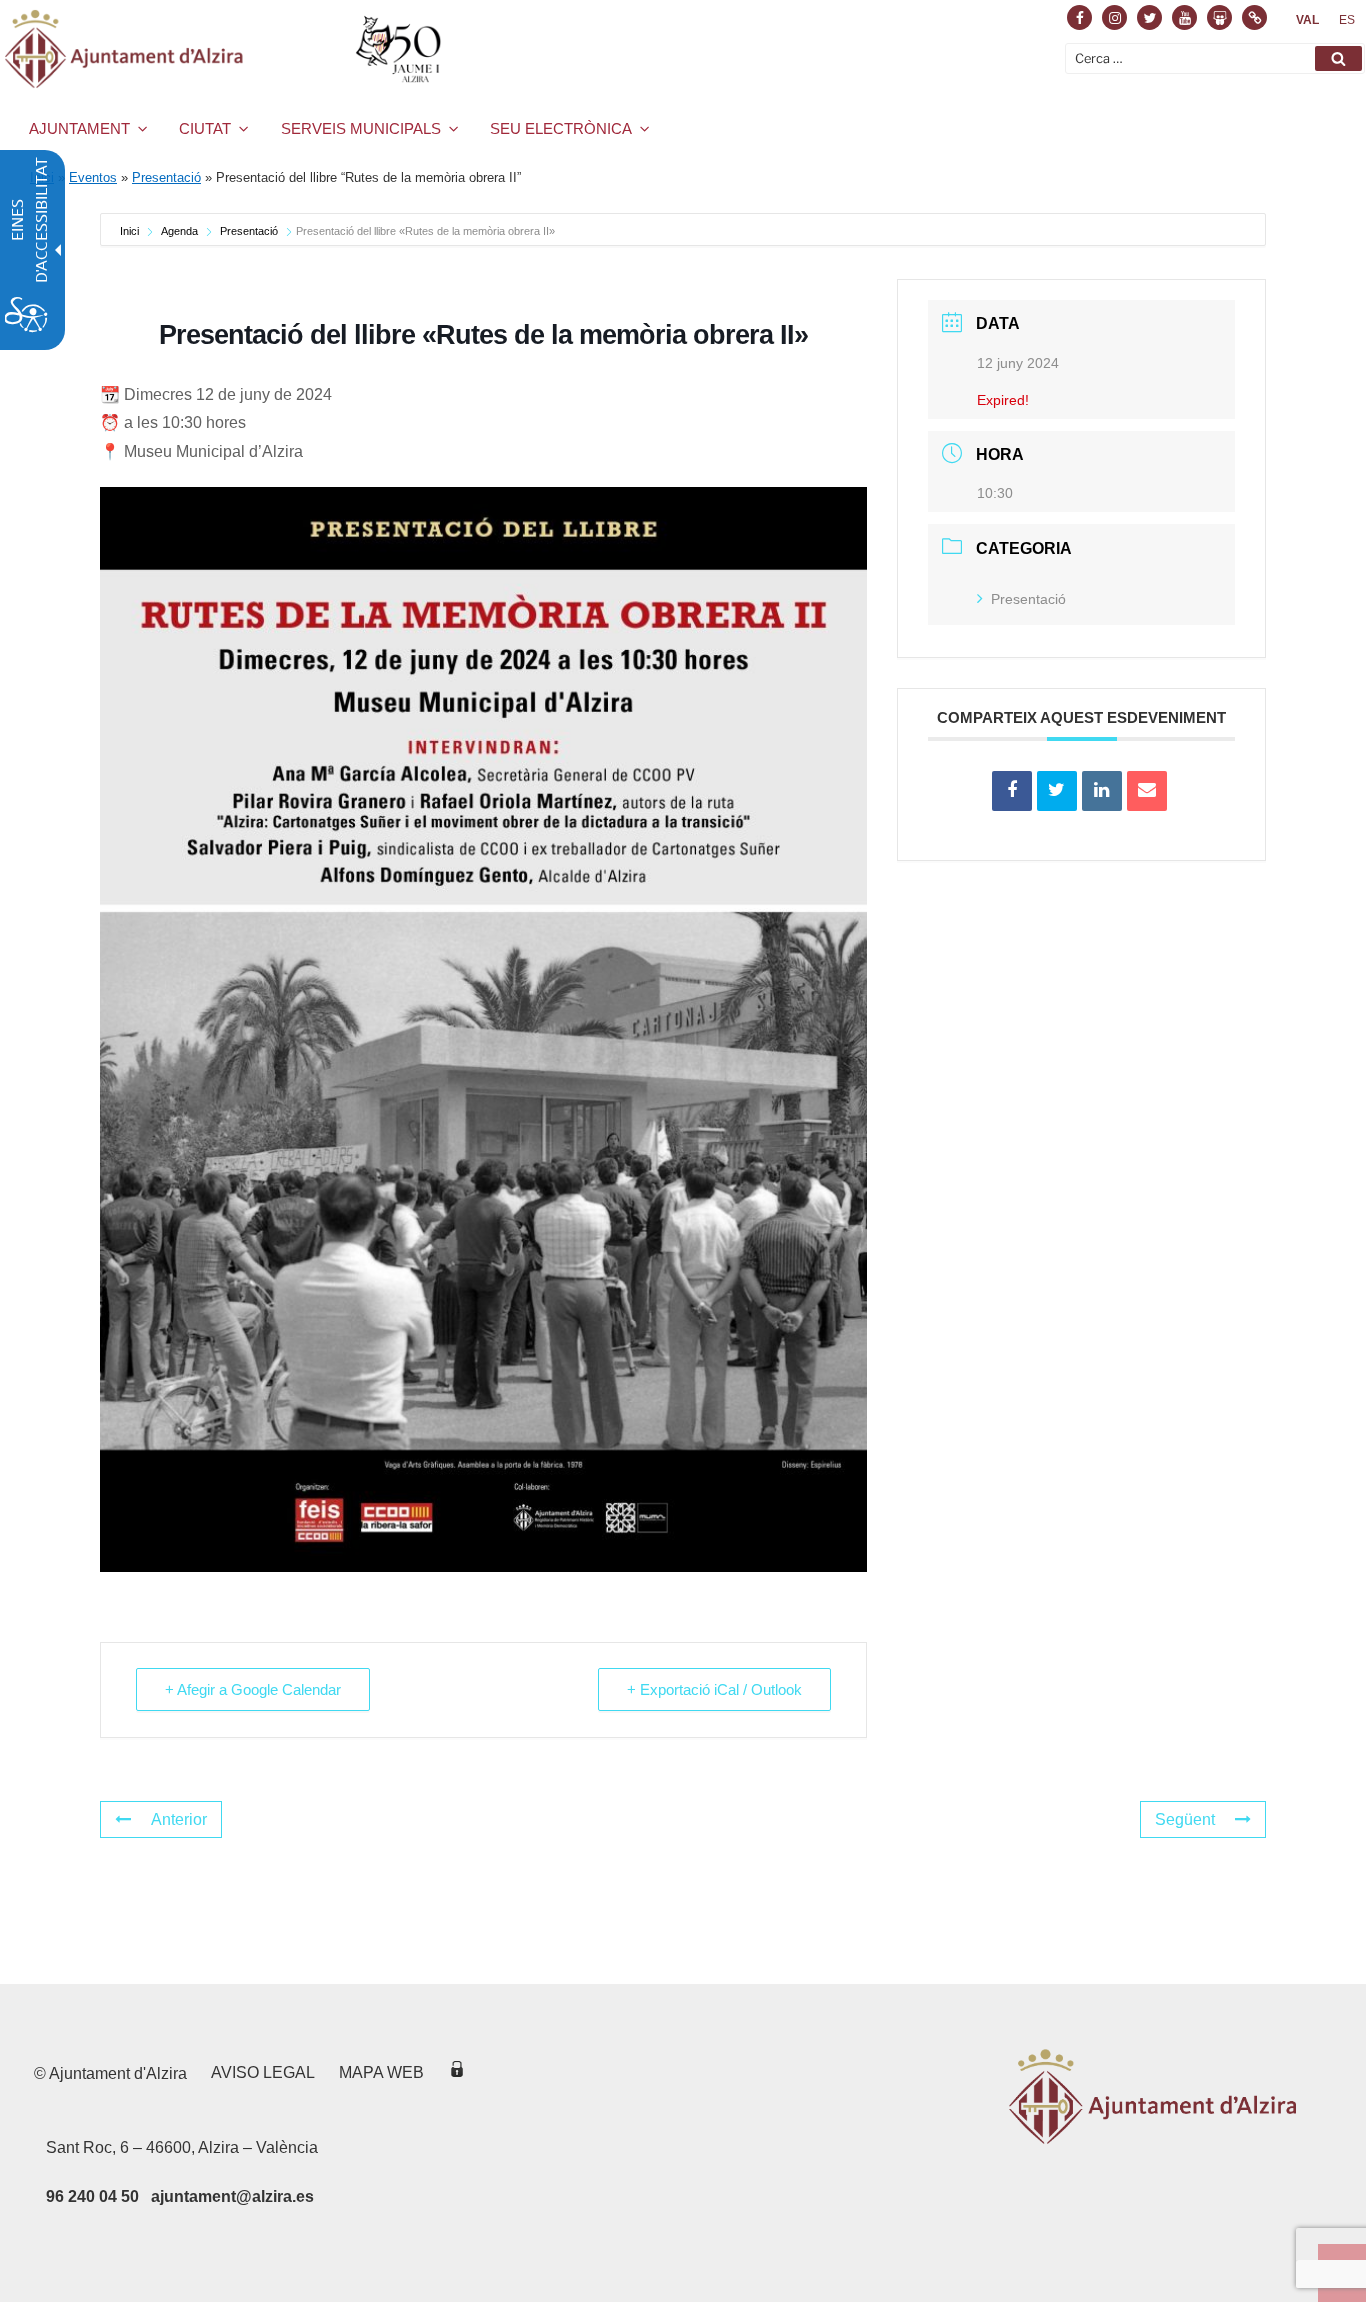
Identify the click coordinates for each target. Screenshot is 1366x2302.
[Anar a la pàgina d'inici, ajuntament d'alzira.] (226, 49)
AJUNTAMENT (79, 128)
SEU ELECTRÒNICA (561, 128)
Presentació (166, 177)
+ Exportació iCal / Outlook (714, 1689)
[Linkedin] (1102, 791)
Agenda (179, 231)
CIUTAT (205, 128)
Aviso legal (263, 2072)
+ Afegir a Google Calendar (253, 1689)
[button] (1338, 58)
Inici (131, 231)
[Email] (1147, 791)
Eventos (93, 177)
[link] (1307, 20)
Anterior (179, 1819)
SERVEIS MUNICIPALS (361, 128)
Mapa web (381, 2072)
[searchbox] (1215, 58)
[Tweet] (1057, 791)
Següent (1185, 1819)
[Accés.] (457, 2072)
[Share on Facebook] (1012, 791)
